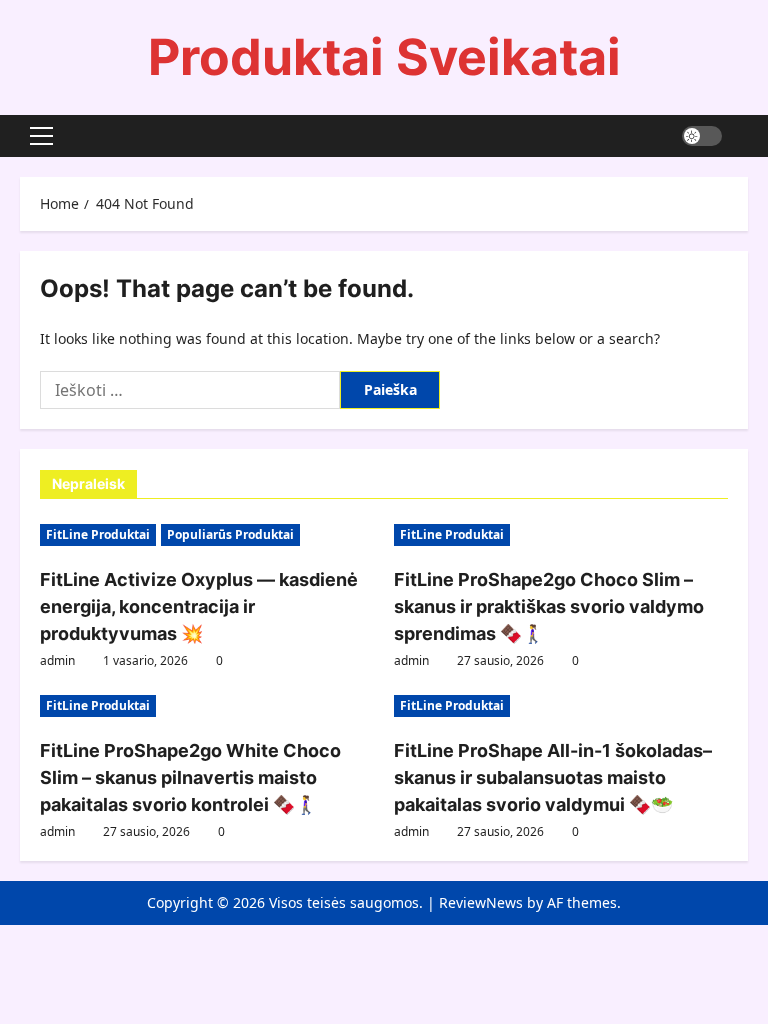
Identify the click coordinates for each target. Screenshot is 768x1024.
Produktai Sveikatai (384, 57)
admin (57, 660)
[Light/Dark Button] (702, 136)
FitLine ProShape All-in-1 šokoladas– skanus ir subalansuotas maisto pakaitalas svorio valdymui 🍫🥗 (553, 777)
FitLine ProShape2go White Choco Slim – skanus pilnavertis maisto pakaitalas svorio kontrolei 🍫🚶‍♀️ (190, 777)
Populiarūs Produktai (230, 534)
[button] (41, 136)
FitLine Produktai (98, 534)
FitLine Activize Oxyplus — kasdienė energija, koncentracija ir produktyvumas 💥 (199, 606)
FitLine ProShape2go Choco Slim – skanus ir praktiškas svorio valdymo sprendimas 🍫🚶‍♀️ (549, 606)
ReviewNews (481, 902)
